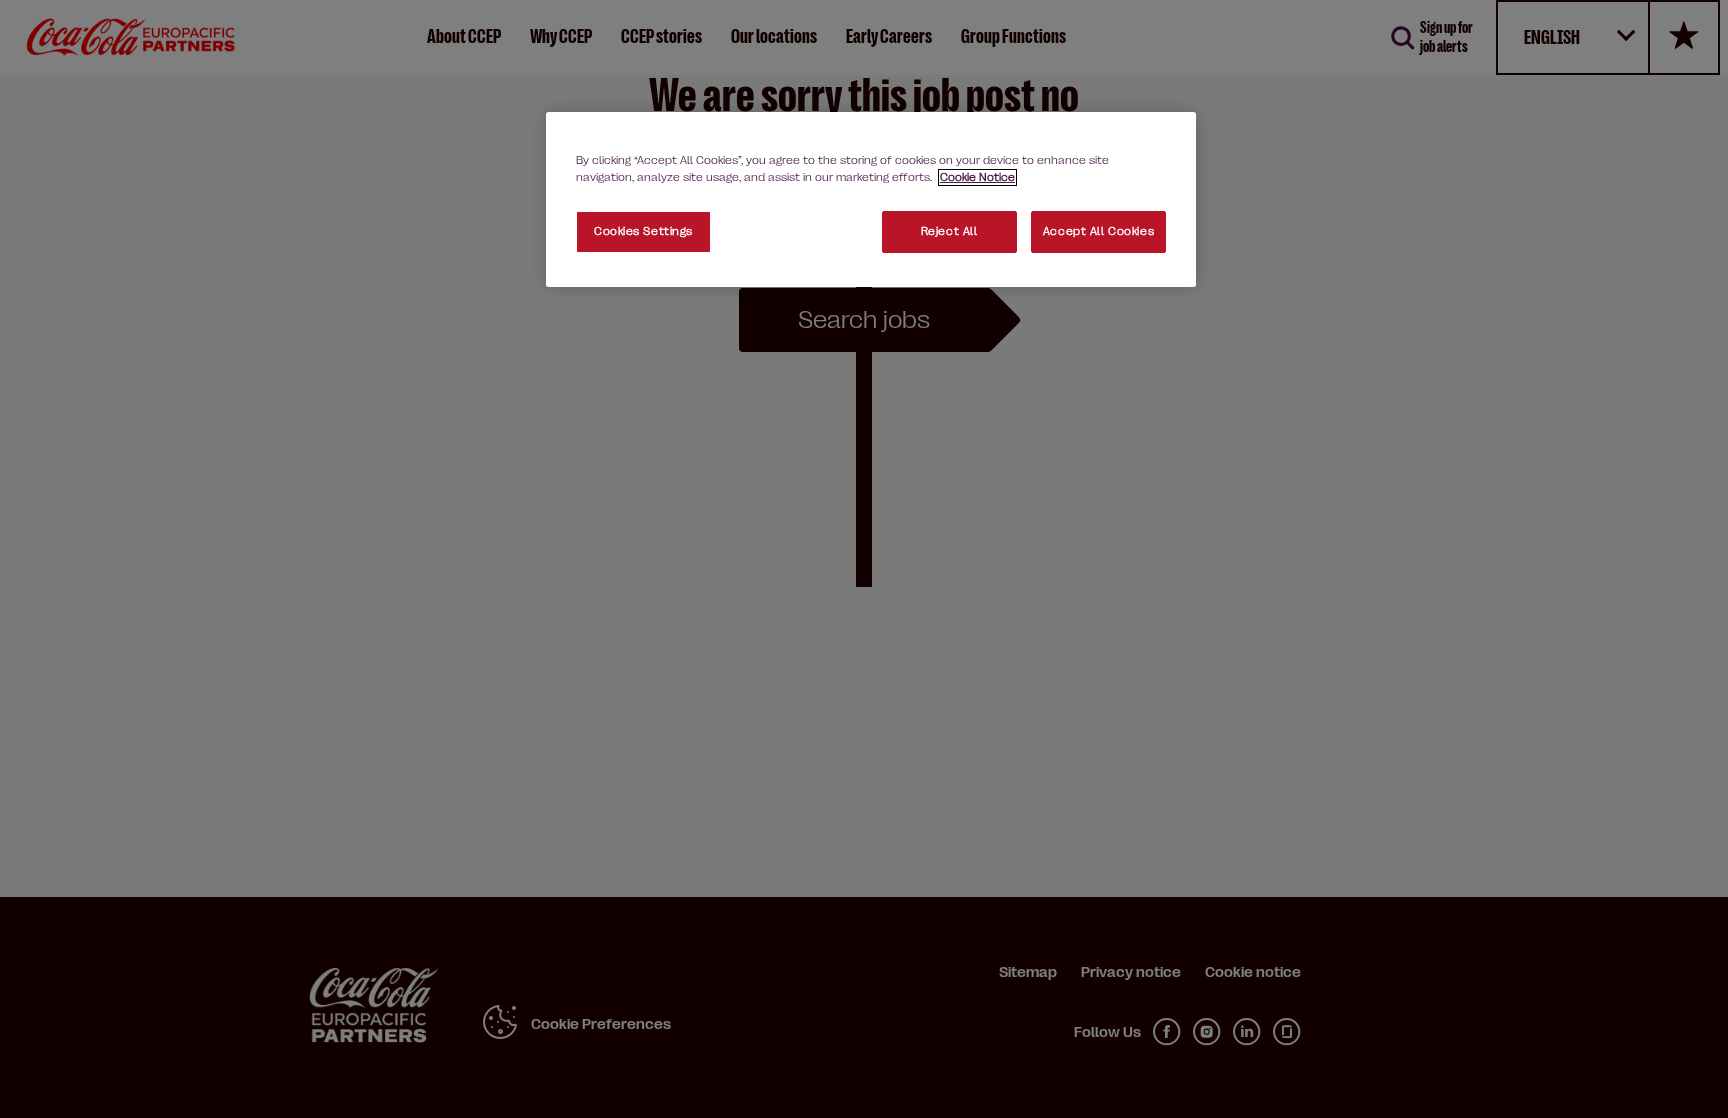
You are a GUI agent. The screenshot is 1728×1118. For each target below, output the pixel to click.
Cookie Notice (977, 177)
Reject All (949, 231)
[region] (871, 199)
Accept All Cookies (1098, 231)
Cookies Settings (643, 231)
